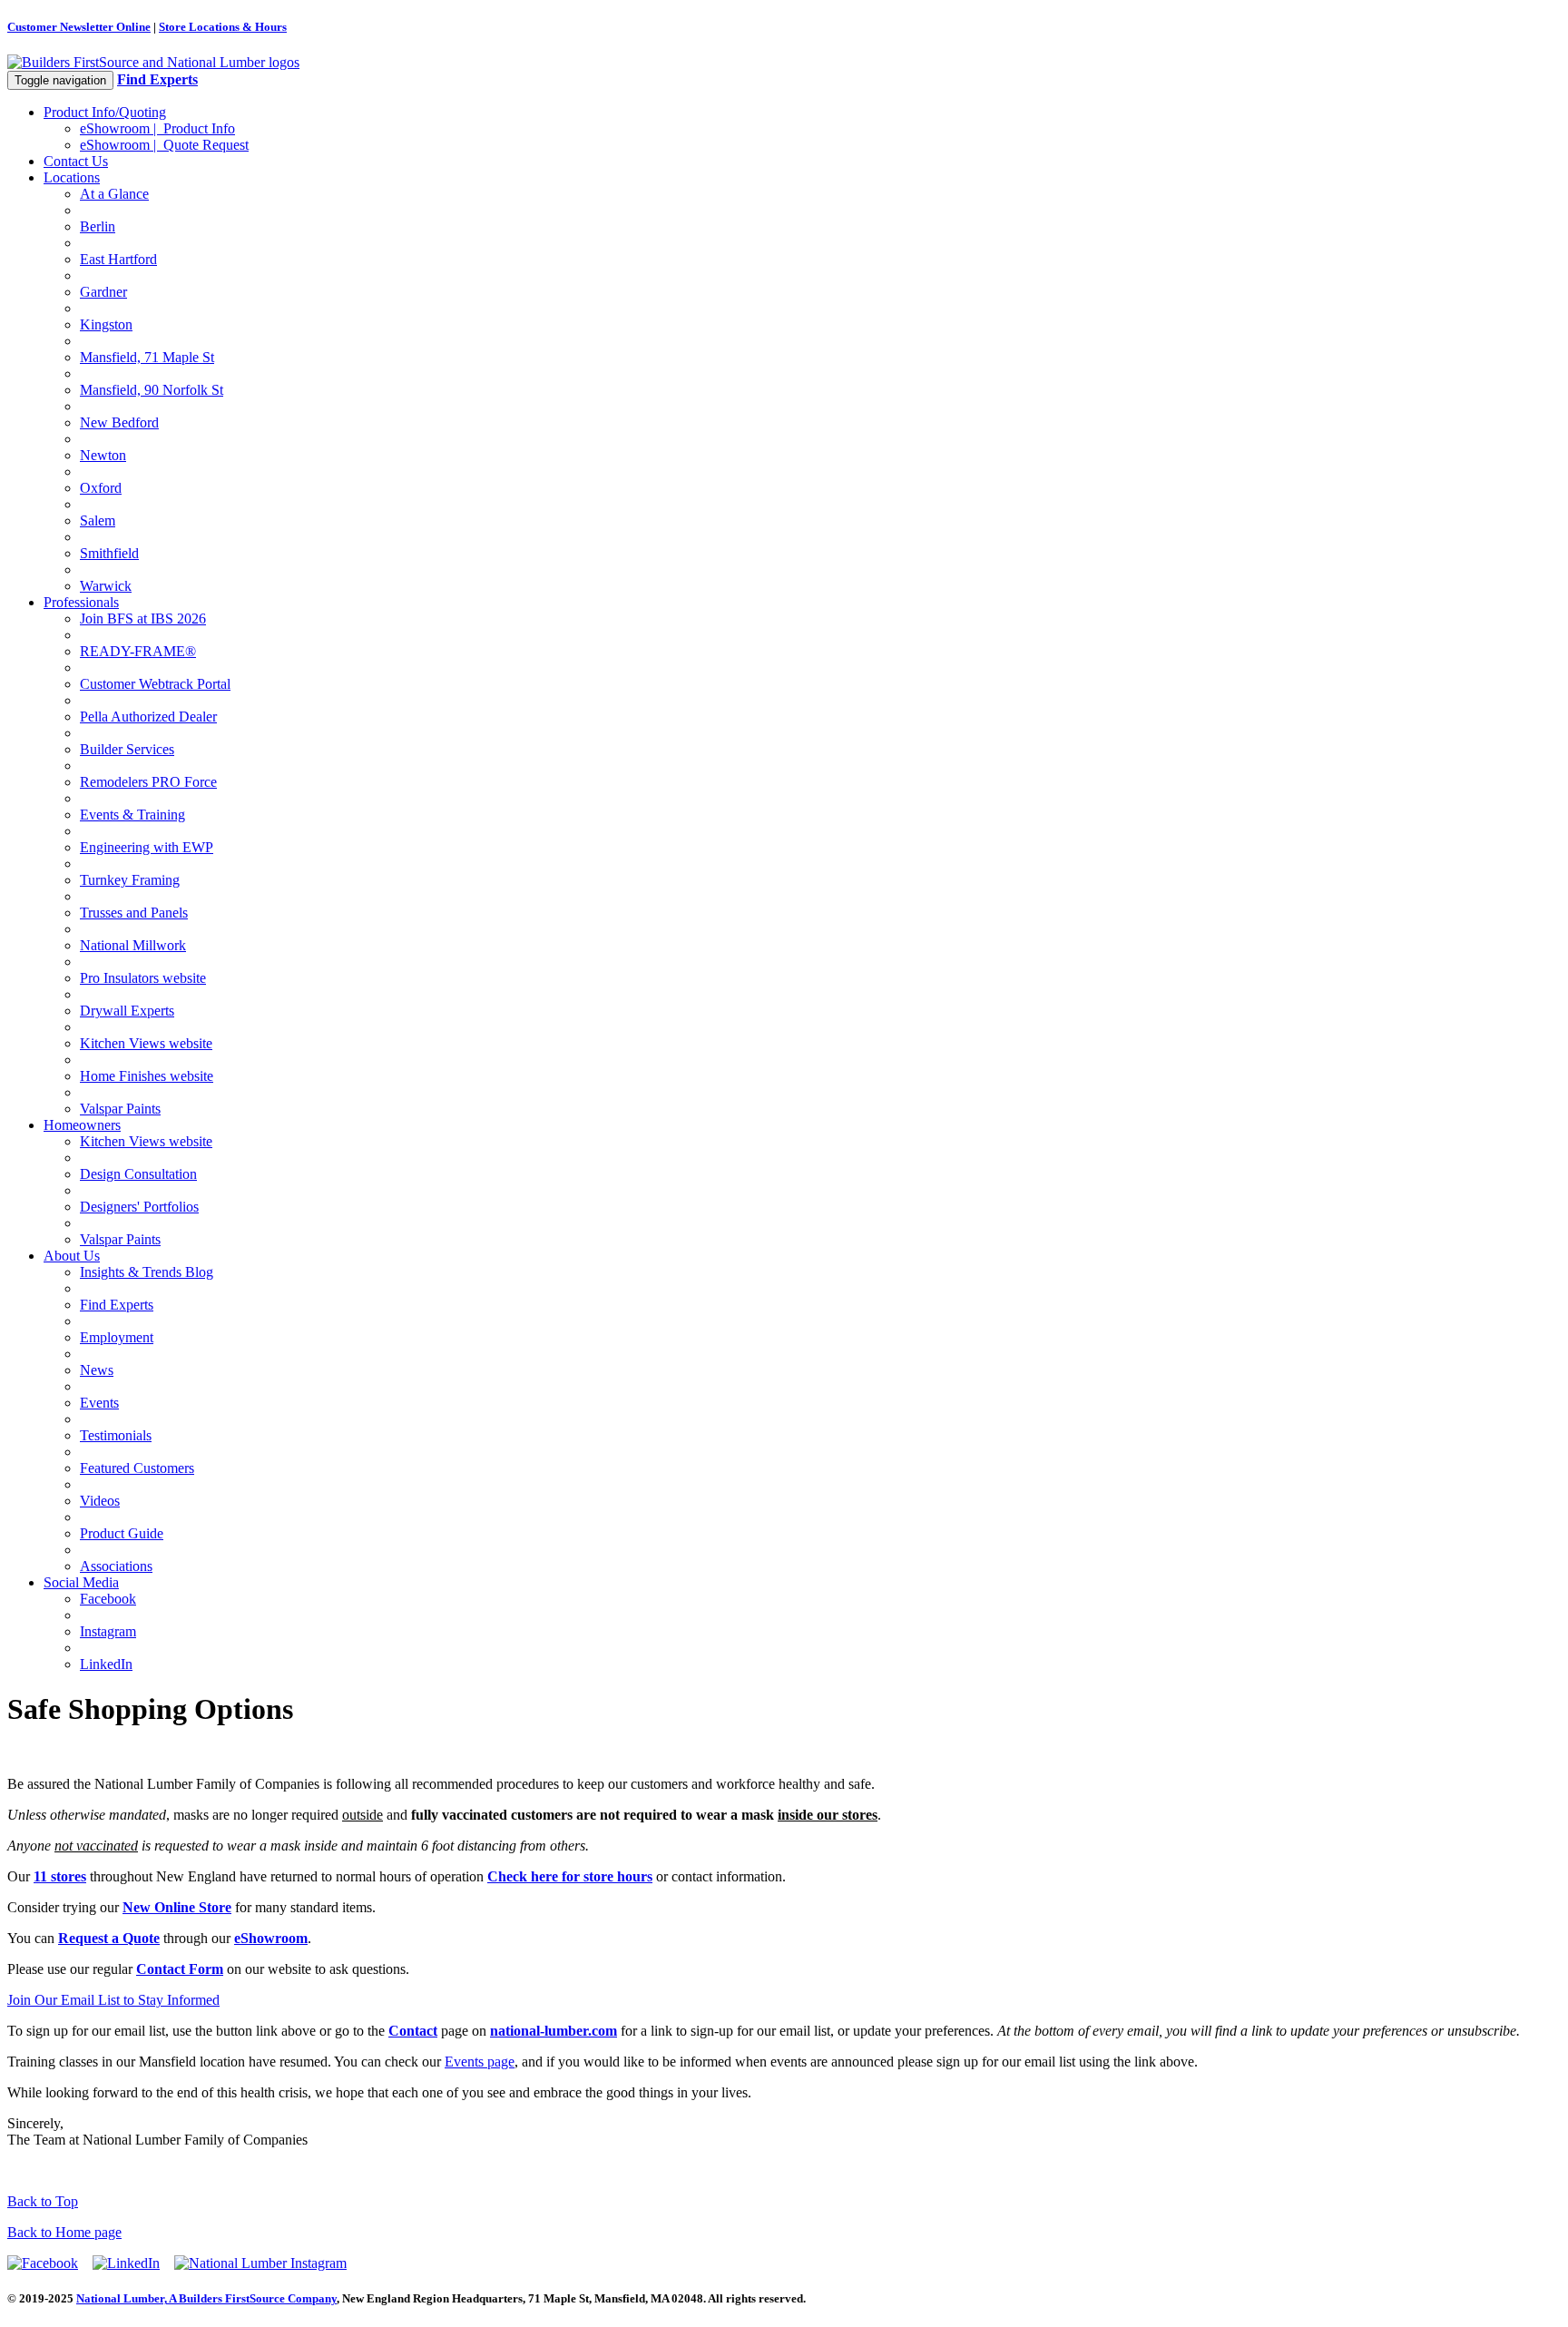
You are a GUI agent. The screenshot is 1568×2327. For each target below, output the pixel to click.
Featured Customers (137, 1468)
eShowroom (271, 1938)
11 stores (60, 1876)
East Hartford (118, 259)
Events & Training (132, 815)
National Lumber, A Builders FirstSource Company (206, 2298)
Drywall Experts (127, 1011)
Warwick (106, 586)
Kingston (106, 324)
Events (99, 1403)
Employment (117, 1337)
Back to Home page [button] (64, 2232)
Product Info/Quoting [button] (105, 112)
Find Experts (117, 1305)
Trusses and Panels (134, 913)
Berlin (98, 226)
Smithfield (109, 553)
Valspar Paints (120, 1109)
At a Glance (114, 194)
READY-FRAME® (138, 651)
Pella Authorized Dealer (148, 717)
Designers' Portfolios (139, 1207)
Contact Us (76, 161)
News (97, 1370)
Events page (480, 2062)
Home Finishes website (147, 1076)
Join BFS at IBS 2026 (143, 619)
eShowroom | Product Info (157, 128)
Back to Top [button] (43, 2201)
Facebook (108, 1599)
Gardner (103, 292)
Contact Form (180, 1969)
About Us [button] (72, 1256)
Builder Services (127, 749)
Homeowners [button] (82, 1125)
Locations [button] (72, 177)
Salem (98, 520)
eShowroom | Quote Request (164, 145)
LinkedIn (106, 1664)
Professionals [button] (81, 602)
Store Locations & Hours (223, 27)
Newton (103, 455)
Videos (100, 1501)
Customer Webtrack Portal (155, 684)
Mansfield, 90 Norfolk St (152, 390)
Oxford (101, 488)
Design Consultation (138, 1174)
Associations (116, 1566)
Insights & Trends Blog (147, 1272)
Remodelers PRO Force (148, 782)
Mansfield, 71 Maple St (147, 357)
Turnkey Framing (130, 880)
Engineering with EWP (147, 847)
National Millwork (133, 945)
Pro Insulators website (143, 978)
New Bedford (119, 422)
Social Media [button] (81, 1582)
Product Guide (122, 1533)
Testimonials (116, 1435)
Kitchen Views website (146, 1043)
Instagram (108, 1631)
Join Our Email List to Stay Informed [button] (113, 2000)
